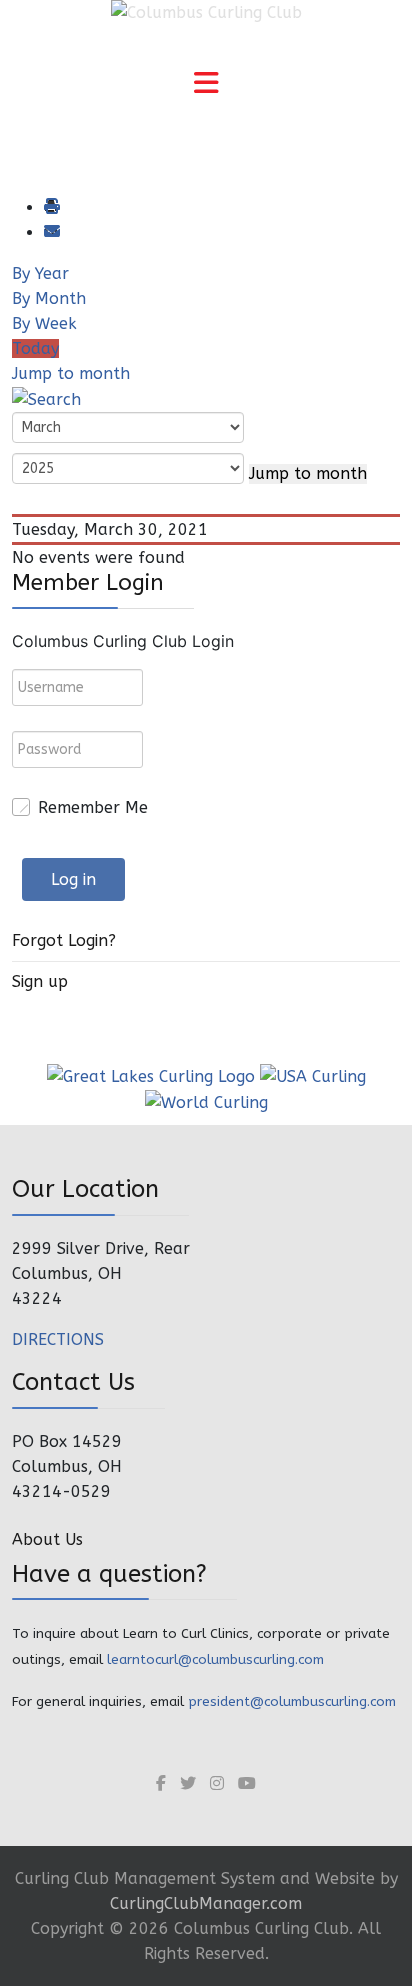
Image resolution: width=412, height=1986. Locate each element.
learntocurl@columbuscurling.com (215, 1659)
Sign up (40, 981)
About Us (47, 1539)
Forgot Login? (64, 940)
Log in (73, 879)
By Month (49, 298)
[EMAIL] (51, 232)
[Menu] (206, 85)
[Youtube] (247, 1783)
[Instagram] (217, 1783)
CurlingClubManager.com (206, 1903)
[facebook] (161, 1783)
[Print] (51, 207)
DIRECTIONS (58, 1339)
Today (35, 348)
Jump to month (71, 373)
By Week (44, 323)
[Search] (46, 398)
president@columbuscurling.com (292, 1701)
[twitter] (188, 1783)
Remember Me (93, 807)
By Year (40, 273)
